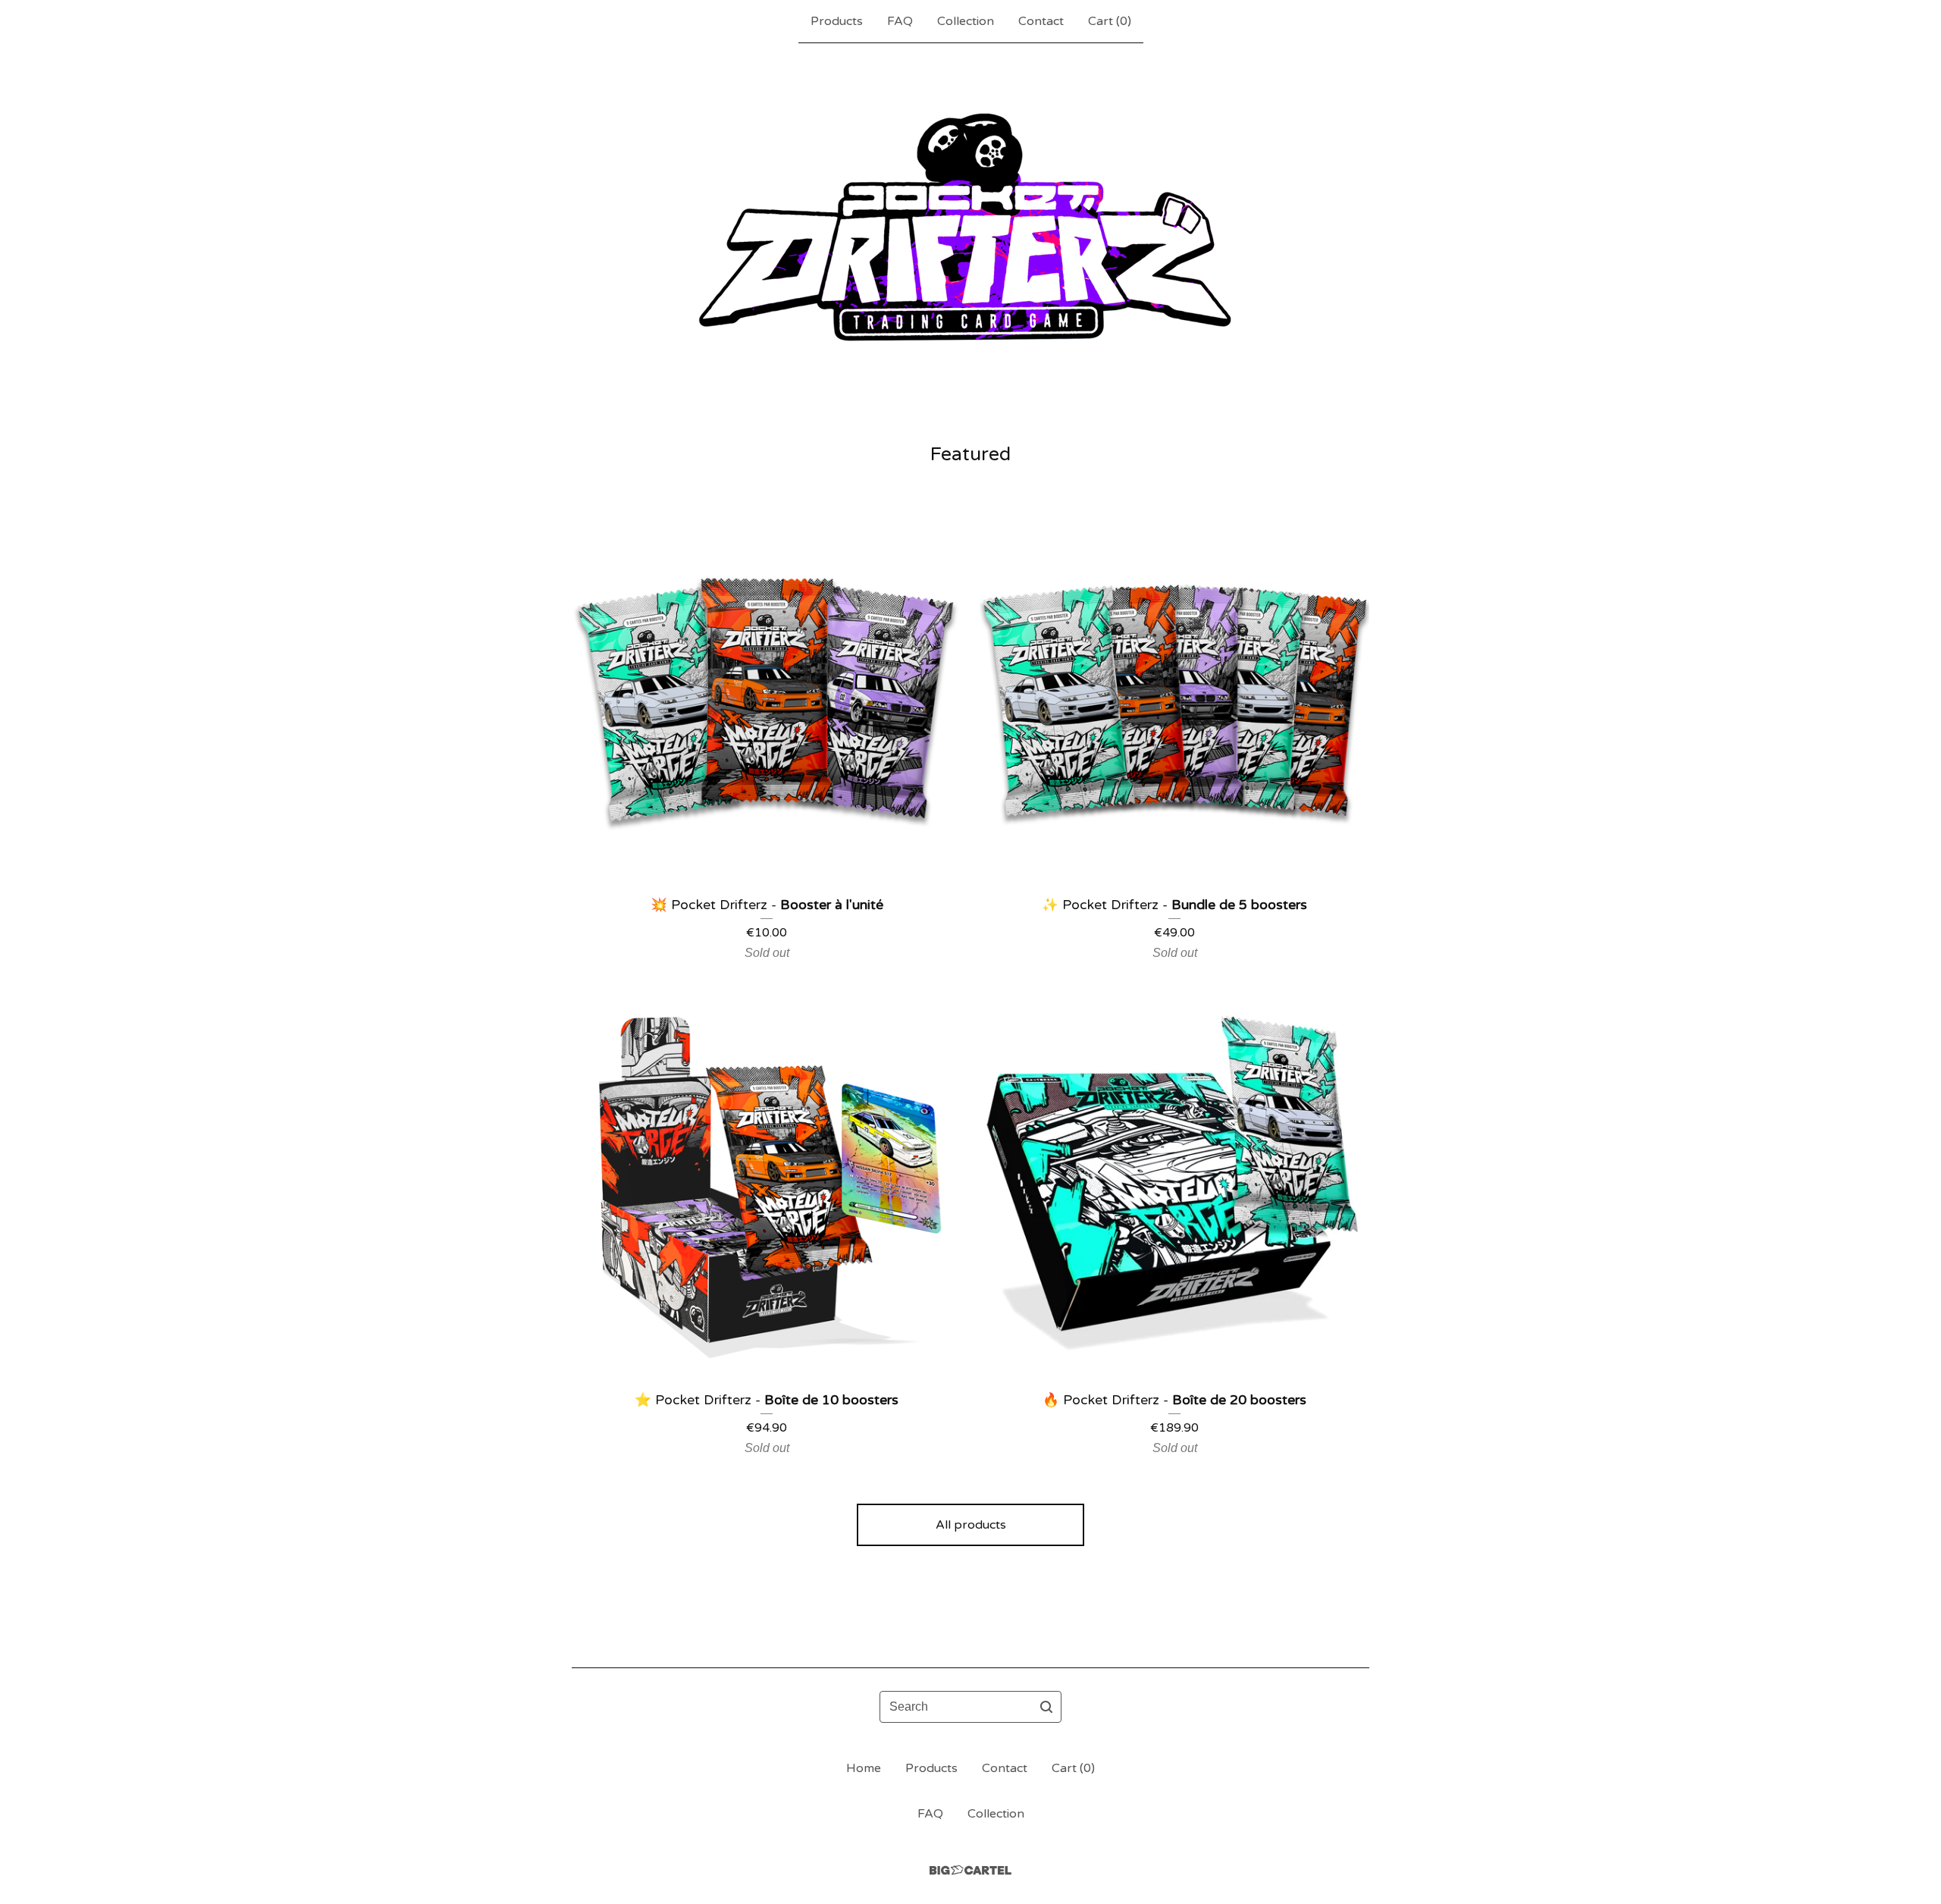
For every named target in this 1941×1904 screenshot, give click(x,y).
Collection (966, 21)
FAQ (900, 21)
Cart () (1110, 21)
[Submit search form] (1046, 1707)
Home (864, 1768)
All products (971, 1525)
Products (837, 21)
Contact (1041, 21)
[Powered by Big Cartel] (970, 1870)
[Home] (971, 242)
